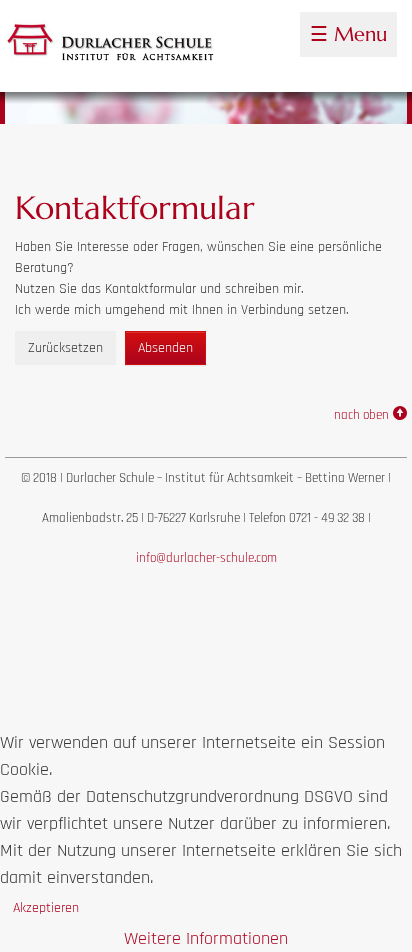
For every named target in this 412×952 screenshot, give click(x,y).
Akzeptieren (46, 908)
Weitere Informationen (206, 938)
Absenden (165, 348)
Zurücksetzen (65, 348)
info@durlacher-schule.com (206, 558)
